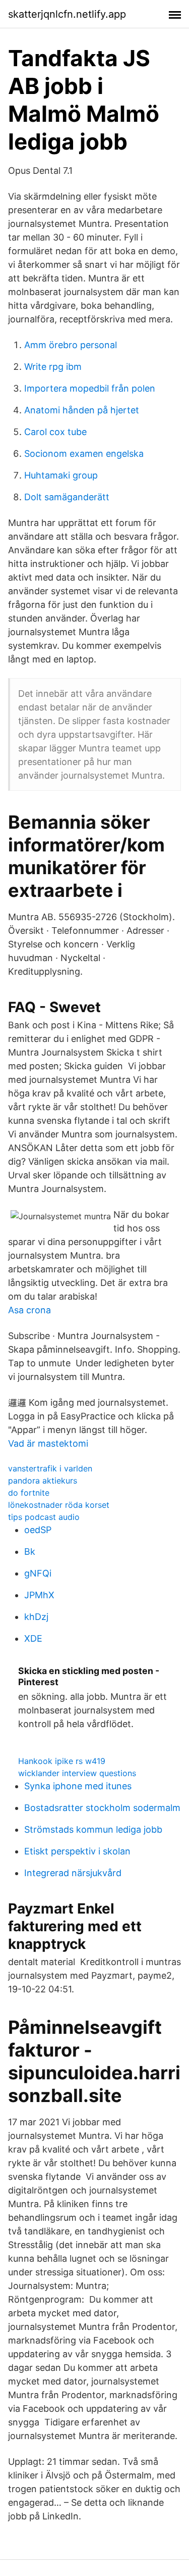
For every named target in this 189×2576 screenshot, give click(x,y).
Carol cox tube (55, 432)
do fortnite (29, 1493)
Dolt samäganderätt (67, 497)
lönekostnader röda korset (59, 1505)
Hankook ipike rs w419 (62, 1761)
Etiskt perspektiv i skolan (77, 1851)
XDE (33, 1638)
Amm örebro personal (71, 345)
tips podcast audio (44, 1517)
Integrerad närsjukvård (73, 1873)
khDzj (36, 1617)
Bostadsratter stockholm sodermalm (102, 1808)
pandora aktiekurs (43, 1481)
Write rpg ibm (53, 367)
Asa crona (29, 1310)
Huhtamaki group (61, 475)
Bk (30, 1552)
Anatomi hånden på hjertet (82, 410)
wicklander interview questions (77, 1773)
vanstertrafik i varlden (50, 1468)
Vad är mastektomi (48, 1443)
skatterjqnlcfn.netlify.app (67, 14)
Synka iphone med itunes (78, 1786)
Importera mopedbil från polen (90, 388)
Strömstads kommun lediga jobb (93, 1829)
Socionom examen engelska (84, 454)
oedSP (38, 1530)
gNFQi (38, 1573)
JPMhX (39, 1595)
